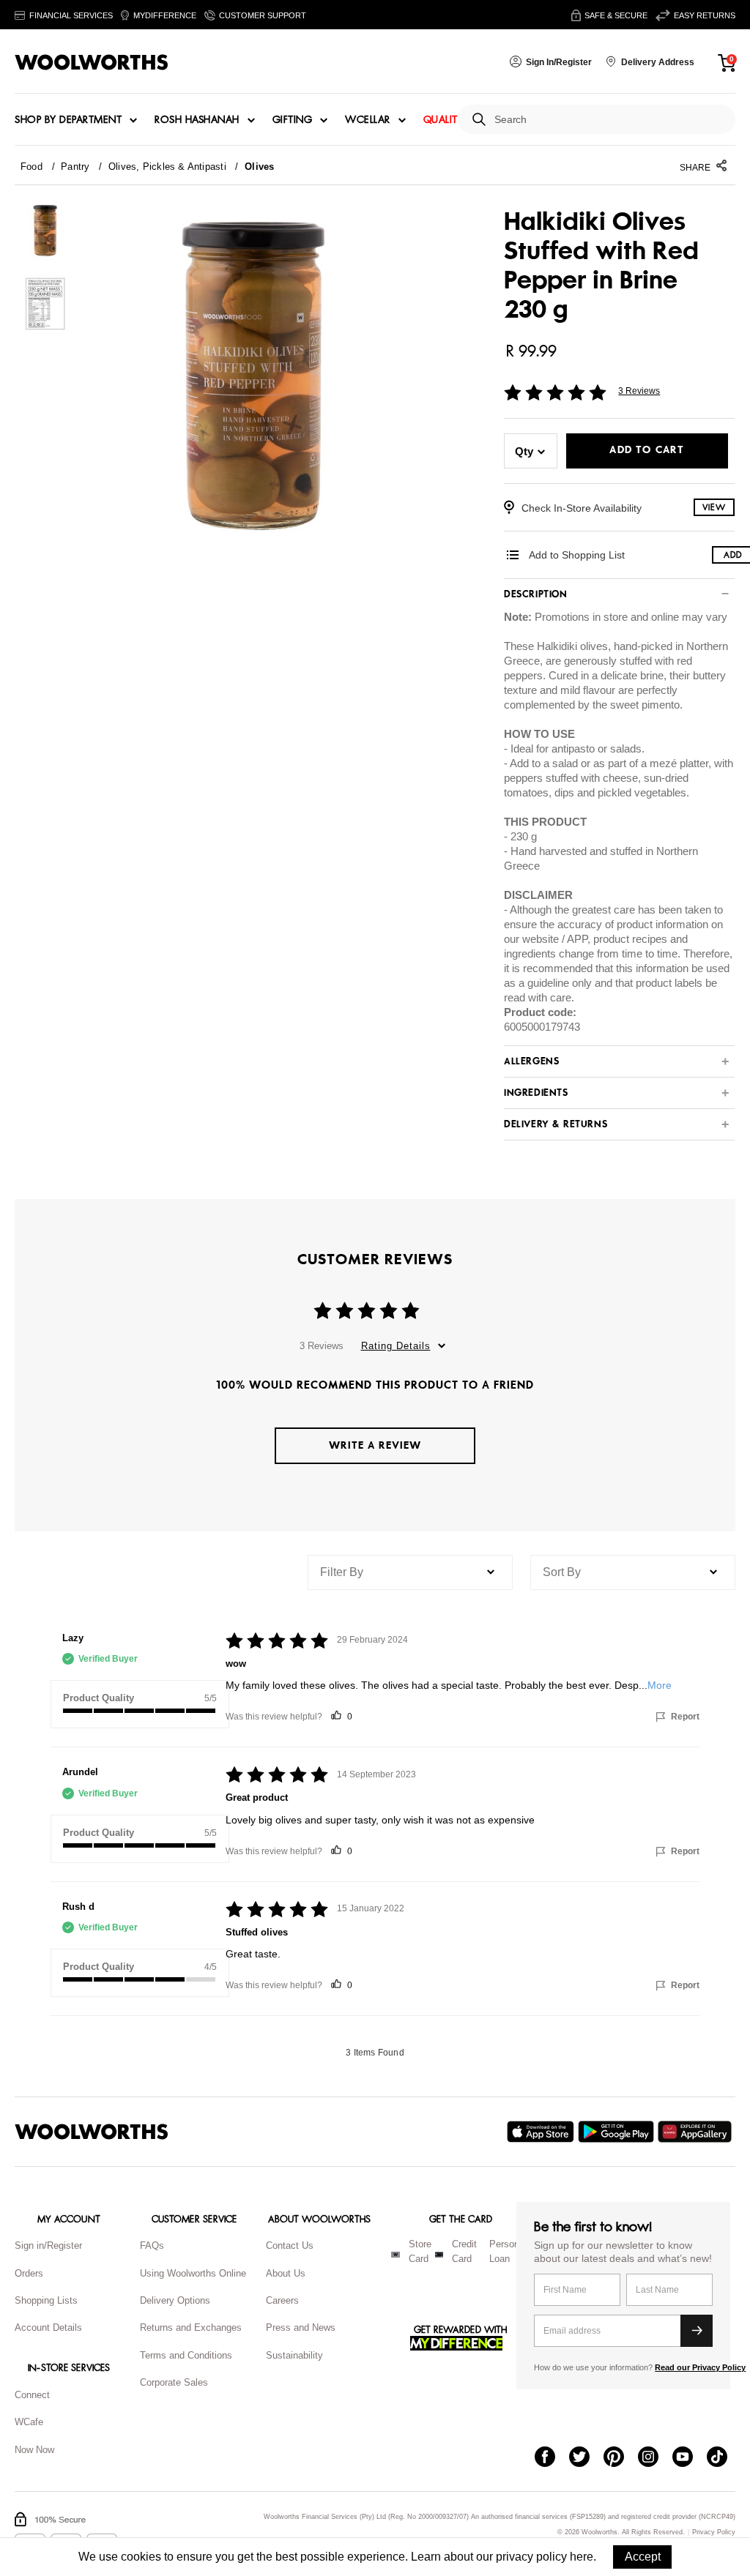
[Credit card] (439, 2255)
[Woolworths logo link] (92, 62)
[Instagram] (655, 2458)
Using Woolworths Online (193, 2273)
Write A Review (375, 1445)
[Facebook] (552, 2458)
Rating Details (396, 1346)
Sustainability (294, 2355)
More (660, 1685)
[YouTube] (690, 2458)
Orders (29, 2273)
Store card (420, 2252)
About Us (286, 2273)
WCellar (368, 120)
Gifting (293, 120)
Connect (32, 2395)
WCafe (29, 2422)
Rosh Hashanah (197, 120)
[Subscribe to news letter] (697, 2331)
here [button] (582, 2557)
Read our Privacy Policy (700, 2367)
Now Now (34, 2450)
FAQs (152, 2245)
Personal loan (508, 2252)
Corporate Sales (174, 2382)
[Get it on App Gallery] (697, 2132)
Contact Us (290, 2245)
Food (31, 167)
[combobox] (609, 120)
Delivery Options (175, 2300)
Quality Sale (456, 120)
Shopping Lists (46, 2300)
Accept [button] (643, 2557)
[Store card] (396, 2255)
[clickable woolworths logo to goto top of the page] (92, 2132)
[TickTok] (724, 2458)
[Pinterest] (621, 2458)
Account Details (48, 2327)
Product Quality (99, 1698)
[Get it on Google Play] (618, 2132)
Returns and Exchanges (191, 2327)
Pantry (75, 167)
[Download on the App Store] (542, 2132)
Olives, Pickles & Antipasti (167, 167)
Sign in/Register (48, 2245)
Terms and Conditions (186, 2355)
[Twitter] (586, 2458)
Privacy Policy (714, 2532)
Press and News (301, 2327)
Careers (282, 2300)
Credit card (464, 2252)
